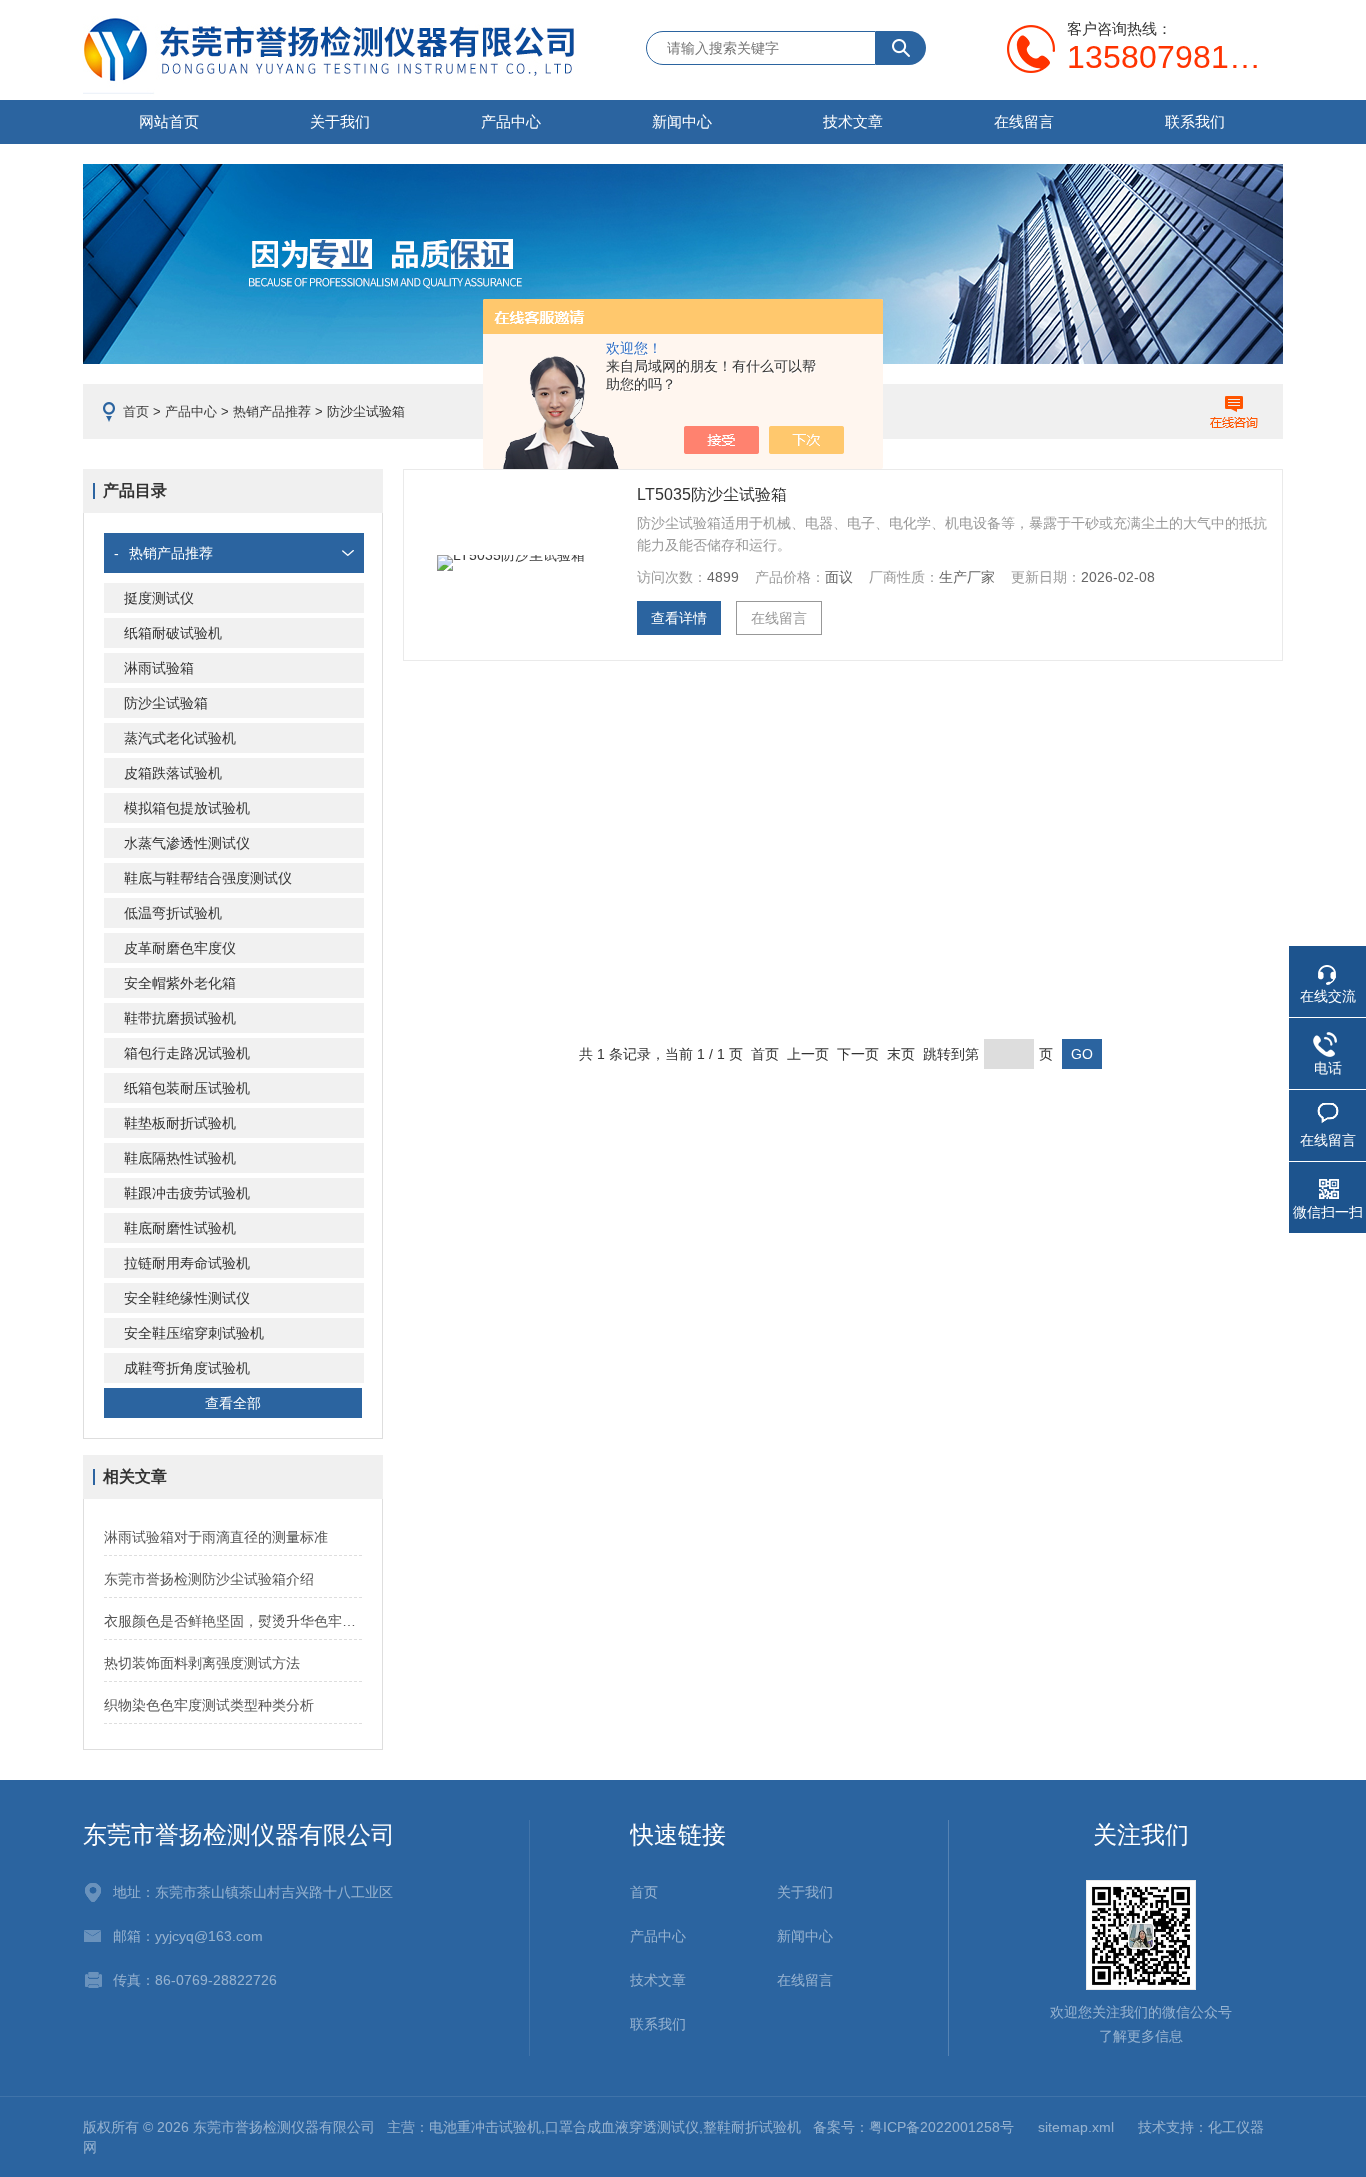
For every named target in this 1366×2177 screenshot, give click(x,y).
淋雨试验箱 (159, 668)
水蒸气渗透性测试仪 (187, 843)
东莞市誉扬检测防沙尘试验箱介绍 (209, 1579)
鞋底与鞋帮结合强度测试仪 (208, 878)
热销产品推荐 (272, 411)
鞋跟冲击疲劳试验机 (187, 1193)
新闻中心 (682, 121)
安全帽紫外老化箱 (180, 983)
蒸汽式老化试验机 (180, 738)
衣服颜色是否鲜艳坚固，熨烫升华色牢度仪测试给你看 (233, 1621)
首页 (136, 411)
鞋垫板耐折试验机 (180, 1123)
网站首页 (169, 121)
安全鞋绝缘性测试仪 (187, 1298)
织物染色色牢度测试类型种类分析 (209, 1705)
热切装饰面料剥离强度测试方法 (202, 1663)
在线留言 (1024, 121)
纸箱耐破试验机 (173, 633)
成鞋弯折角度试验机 (187, 1368)
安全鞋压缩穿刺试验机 (194, 1333)
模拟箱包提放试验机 (187, 808)
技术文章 (853, 121)
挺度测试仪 (159, 598)
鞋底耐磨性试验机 (180, 1228)
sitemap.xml (1076, 2127)
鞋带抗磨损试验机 (180, 1018)
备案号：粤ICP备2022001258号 (913, 2127)
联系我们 (1195, 121)
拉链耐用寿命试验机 (187, 1263)
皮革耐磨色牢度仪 (180, 948)
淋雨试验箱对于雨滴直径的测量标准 (216, 1537)
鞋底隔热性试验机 (180, 1158)
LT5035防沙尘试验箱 (712, 494)
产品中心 (511, 121)
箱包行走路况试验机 (187, 1053)
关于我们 (340, 121)
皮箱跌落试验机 (173, 773)
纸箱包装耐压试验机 (187, 1088)
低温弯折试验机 (173, 913)
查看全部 (233, 1403)
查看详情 (679, 618)
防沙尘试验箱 (166, 703)
